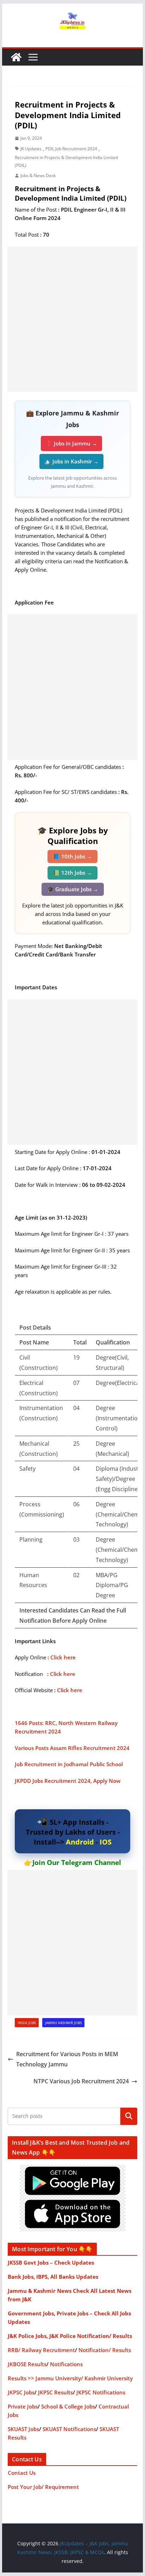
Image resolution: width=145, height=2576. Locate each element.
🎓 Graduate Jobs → (73, 889)
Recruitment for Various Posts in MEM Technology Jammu (67, 2059)
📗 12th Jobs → (72, 873)
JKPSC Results (55, 2392)
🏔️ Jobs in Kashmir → (71, 461)
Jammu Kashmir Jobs (63, 2023)
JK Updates (31, 149)
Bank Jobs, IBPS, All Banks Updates (53, 2277)
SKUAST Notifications (69, 2429)
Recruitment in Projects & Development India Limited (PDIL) (66, 161)
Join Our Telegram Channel (77, 1863)
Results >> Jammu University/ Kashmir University (70, 2378)
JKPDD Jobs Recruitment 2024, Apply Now (68, 1781)
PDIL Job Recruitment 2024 (71, 149)
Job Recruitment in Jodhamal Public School (70, 1764)
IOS (106, 1842)
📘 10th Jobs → (72, 856)
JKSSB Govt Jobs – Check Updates (51, 2262)
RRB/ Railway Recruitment (41, 2350)
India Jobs (27, 2023)
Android (80, 1842)
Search (129, 2116)
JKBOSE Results (27, 2364)
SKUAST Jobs (23, 2429)
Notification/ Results (105, 2350)
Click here (63, 1657)
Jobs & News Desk (38, 175)
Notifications (66, 2364)
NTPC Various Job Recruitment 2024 (81, 2081)
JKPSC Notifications (101, 2392)
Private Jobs (23, 2406)
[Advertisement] (72, 319)
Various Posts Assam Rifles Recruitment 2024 (72, 1748)
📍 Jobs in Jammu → (71, 443)
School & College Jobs (68, 2406)
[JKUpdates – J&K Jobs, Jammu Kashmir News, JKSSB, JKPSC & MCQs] (16, 57)
